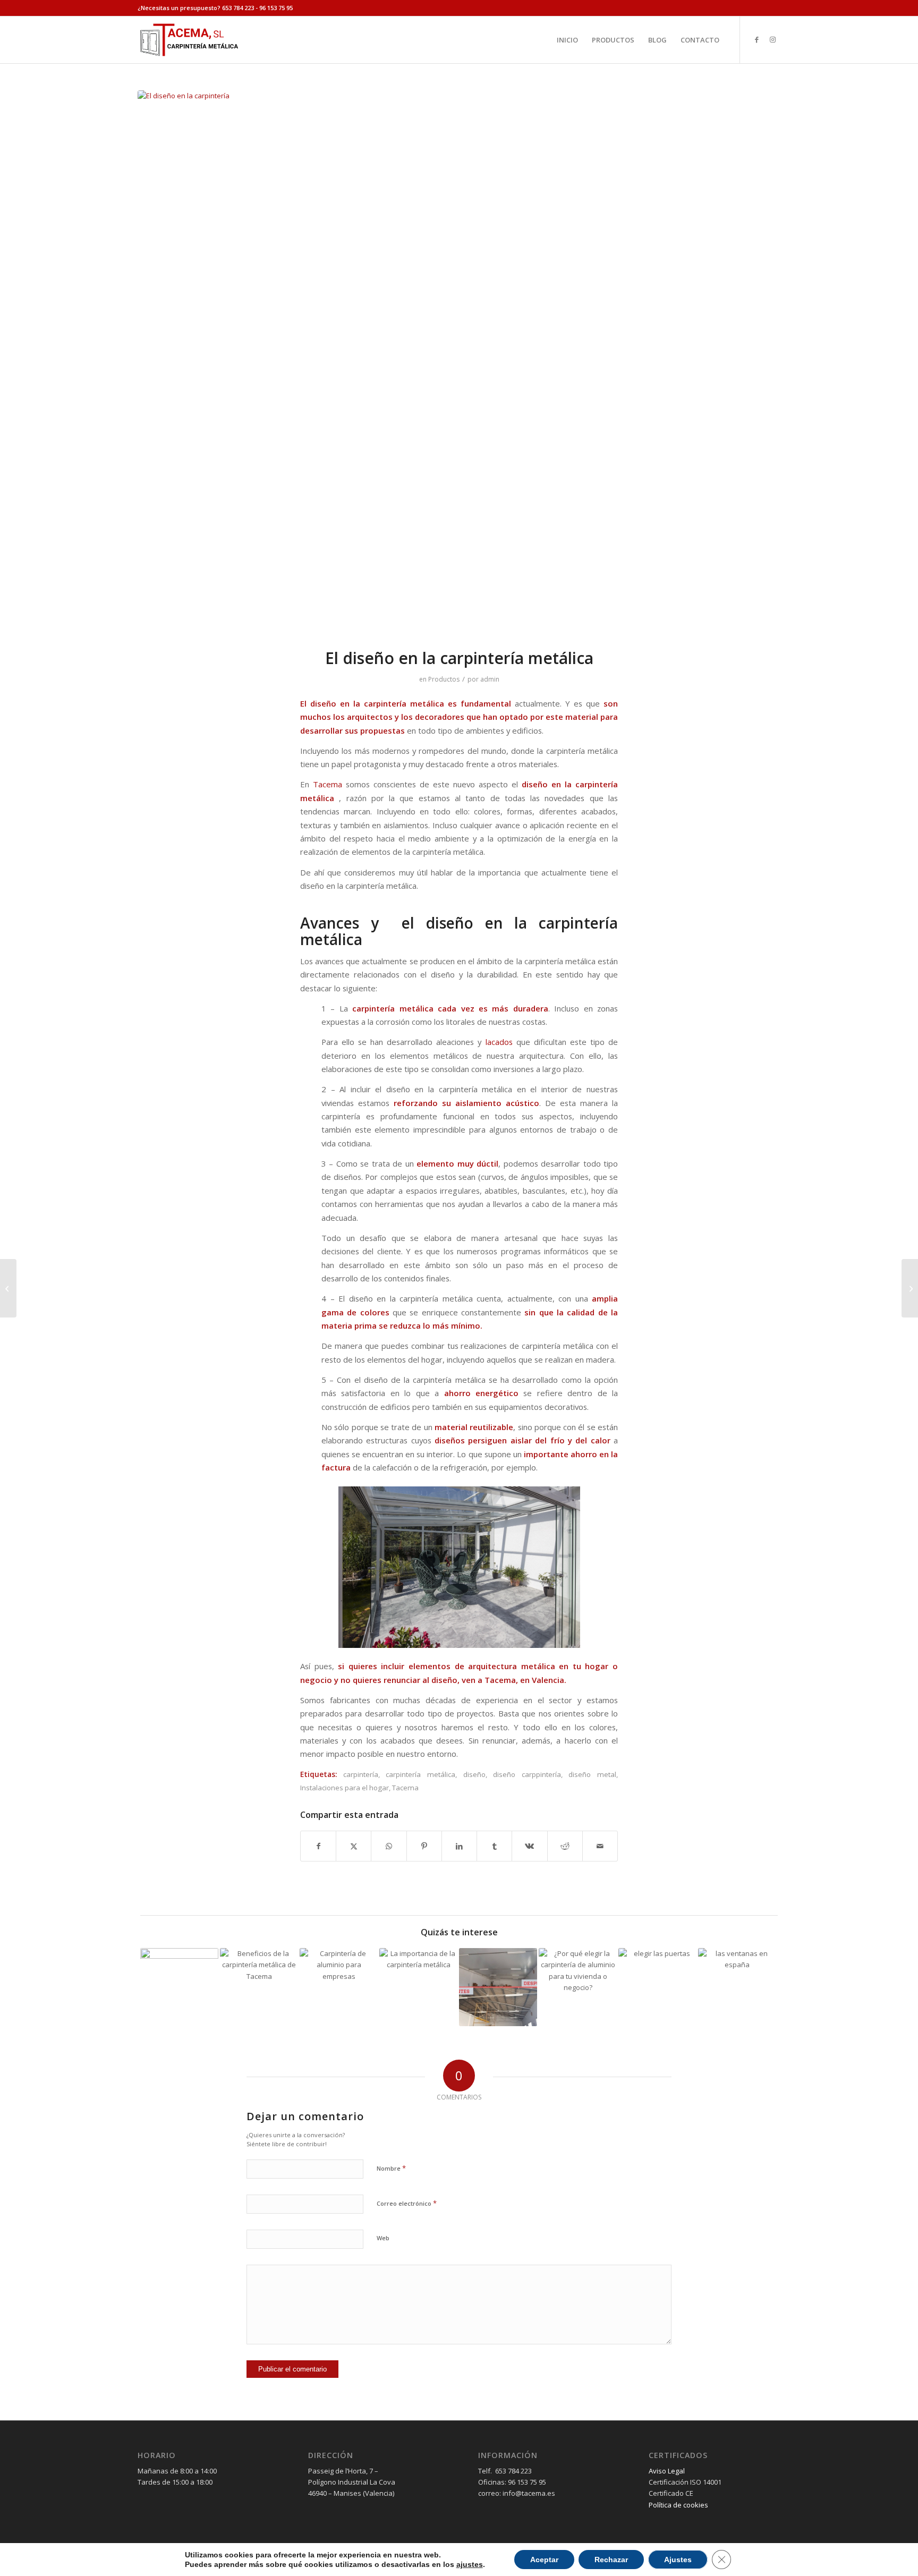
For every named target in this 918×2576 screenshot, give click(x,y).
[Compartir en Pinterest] (424, 1846)
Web (383, 2238)
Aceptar (544, 2560)
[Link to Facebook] (756, 39)
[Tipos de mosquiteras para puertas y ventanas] (910, 1288)
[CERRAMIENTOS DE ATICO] (459, 362)
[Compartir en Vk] (529, 1846)
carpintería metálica (420, 1774)
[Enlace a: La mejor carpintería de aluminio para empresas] (339, 1987)
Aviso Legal (667, 2471)
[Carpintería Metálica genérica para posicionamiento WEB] (8, 1288)
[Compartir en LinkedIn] (459, 1846)
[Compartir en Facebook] (318, 1846)
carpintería (361, 1774)
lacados (499, 1042)
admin (490, 679)
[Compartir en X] (354, 1846)
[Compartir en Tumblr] (494, 1846)
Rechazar (611, 2560)
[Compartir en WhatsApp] (389, 1846)
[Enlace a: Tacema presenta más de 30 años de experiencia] (179, 1987)
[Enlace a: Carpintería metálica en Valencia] (737, 1987)
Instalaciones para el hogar (345, 1788)
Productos (444, 679)
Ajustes (678, 2560)
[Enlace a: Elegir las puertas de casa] (657, 1987)
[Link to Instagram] (772, 39)
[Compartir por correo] (600, 1846)
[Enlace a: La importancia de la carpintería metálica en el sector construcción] (418, 1987)
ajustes (470, 2564)
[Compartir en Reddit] (565, 1846)
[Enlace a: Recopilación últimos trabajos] (498, 1987)
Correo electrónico (407, 2203)
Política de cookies (678, 2505)
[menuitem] (567, 40)
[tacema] (189, 40)
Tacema (326, 784)
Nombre (391, 2168)
